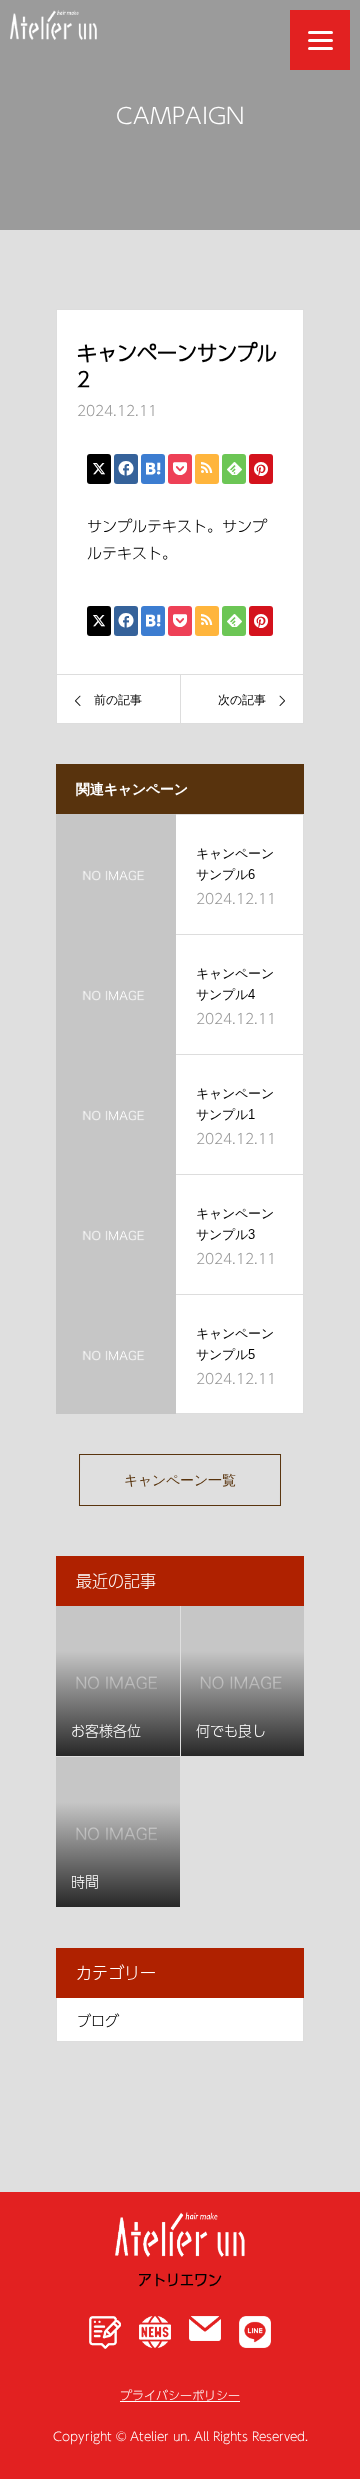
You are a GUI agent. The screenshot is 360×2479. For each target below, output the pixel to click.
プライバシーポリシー (180, 2394)
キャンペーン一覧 (180, 1480)
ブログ (98, 2020)
